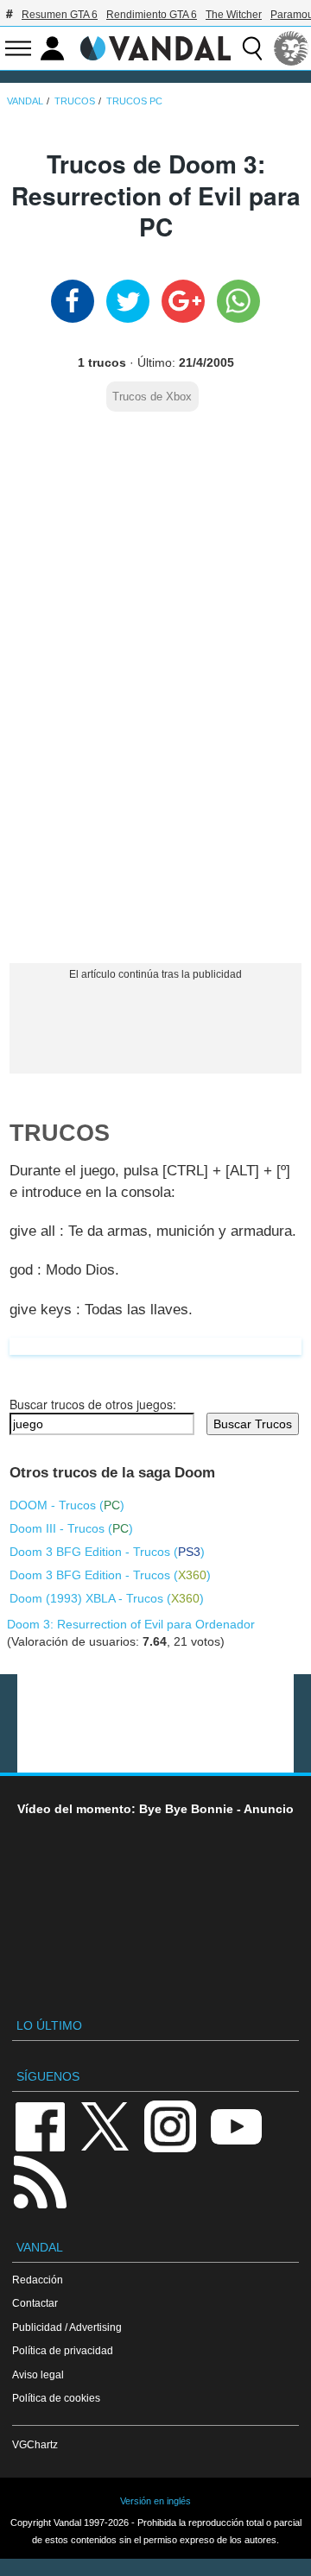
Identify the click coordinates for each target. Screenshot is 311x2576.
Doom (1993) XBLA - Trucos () (107, 1598)
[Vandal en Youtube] (236, 2125)
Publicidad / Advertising (67, 2327)
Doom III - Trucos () (71, 1528)
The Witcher (234, 15)
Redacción (38, 2280)
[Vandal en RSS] (40, 2180)
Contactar (35, 2303)
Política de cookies (56, 2398)
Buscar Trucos (253, 1424)
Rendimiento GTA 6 (152, 15)
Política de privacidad (63, 2350)
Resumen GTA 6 (60, 15)
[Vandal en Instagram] (170, 2125)
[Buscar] (252, 48)
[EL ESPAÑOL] (291, 48)
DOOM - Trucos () (67, 1505)
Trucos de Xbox (152, 397)
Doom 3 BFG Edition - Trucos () (107, 1552)
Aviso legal (38, 2374)
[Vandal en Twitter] (105, 2125)
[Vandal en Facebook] (40, 2125)
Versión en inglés (155, 2501)
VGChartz (35, 2444)
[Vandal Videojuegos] (155, 47)
